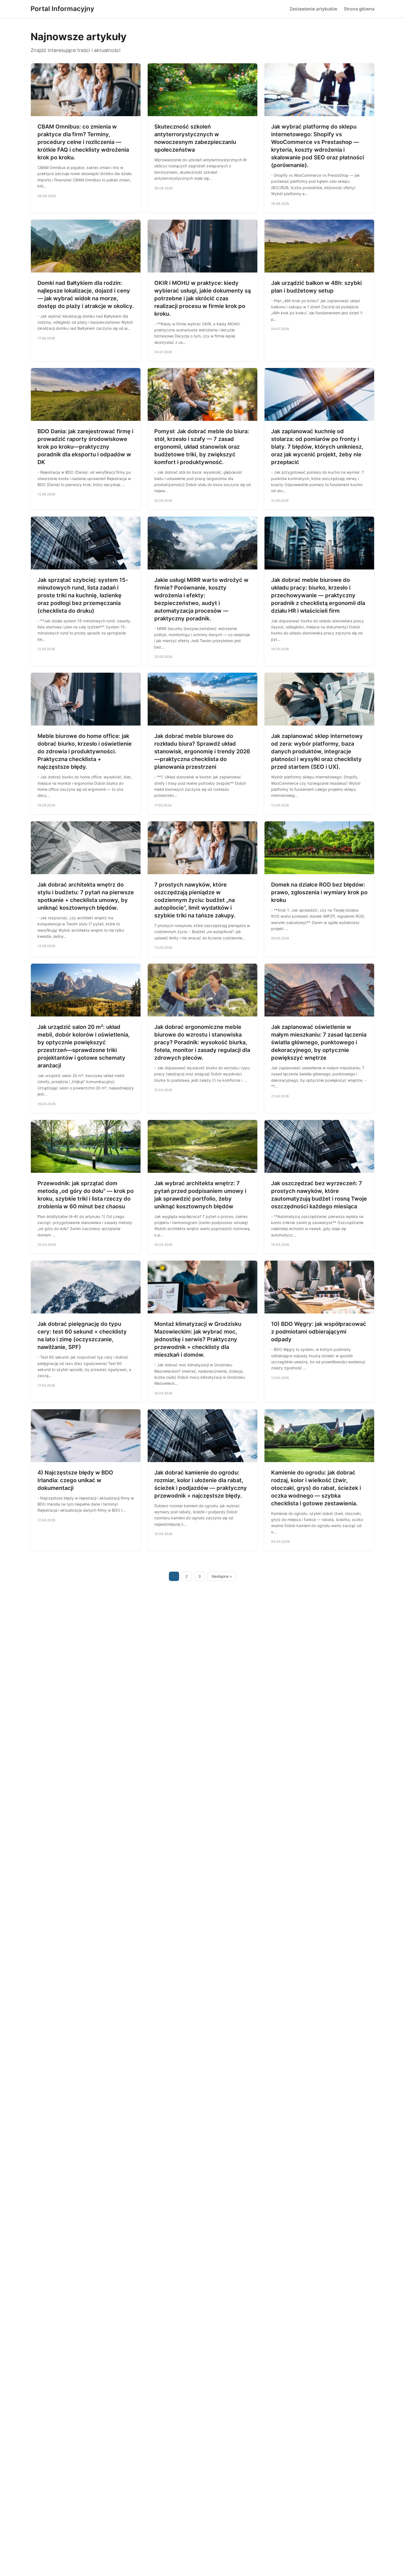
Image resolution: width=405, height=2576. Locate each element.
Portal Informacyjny (62, 9)
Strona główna (359, 9)
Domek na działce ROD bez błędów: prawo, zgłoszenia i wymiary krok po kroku (319, 892)
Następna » (222, 1576)
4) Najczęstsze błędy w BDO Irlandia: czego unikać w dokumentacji (75, 1480)
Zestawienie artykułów (313, 9)
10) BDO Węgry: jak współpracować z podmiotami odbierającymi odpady (319, 1332)
